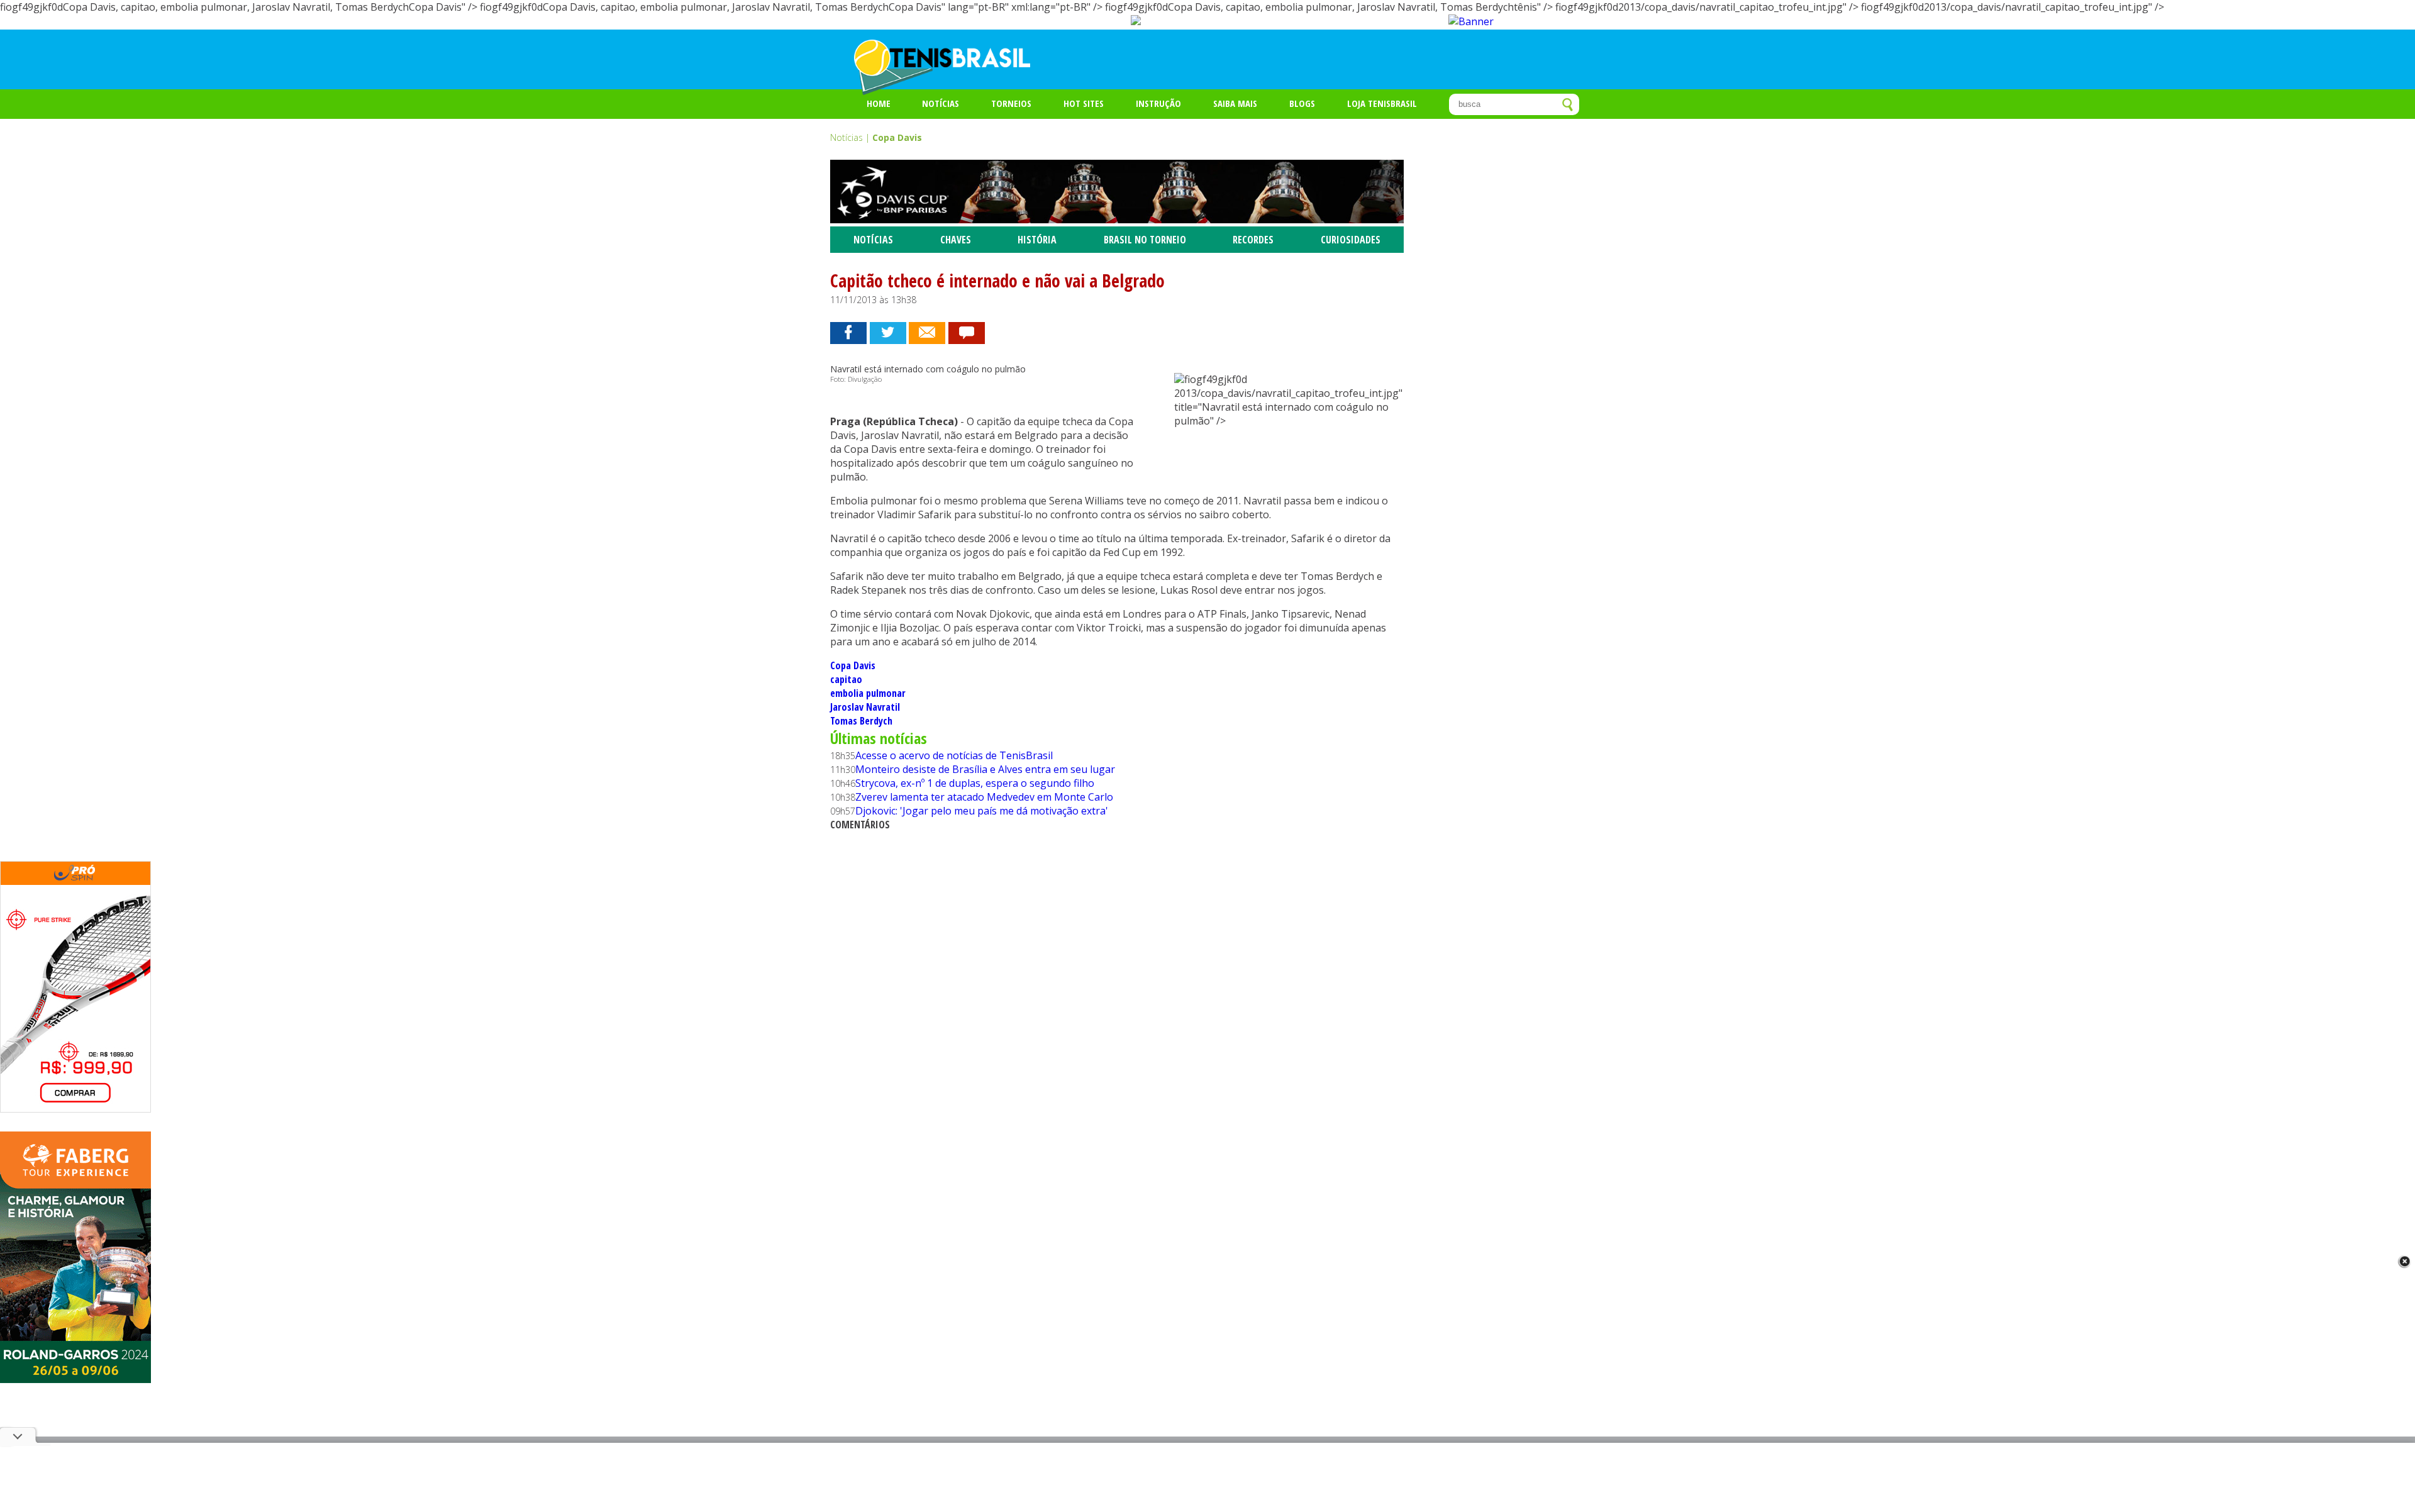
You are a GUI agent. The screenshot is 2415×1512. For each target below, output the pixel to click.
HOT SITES (1084, 103)
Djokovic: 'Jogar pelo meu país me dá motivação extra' (982, 811)
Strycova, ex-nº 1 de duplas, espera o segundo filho (975, 783)
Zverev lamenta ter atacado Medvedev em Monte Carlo (984, 797)
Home (879, 103)
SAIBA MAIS (1235, 103)
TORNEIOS (1011, 103)
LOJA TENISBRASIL (1382, 103)
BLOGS (1302, 103)
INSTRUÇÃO (1158, 103)
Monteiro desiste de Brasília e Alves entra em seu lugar (985, 769)
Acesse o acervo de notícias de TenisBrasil (954, 755)
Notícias (941, 103)
